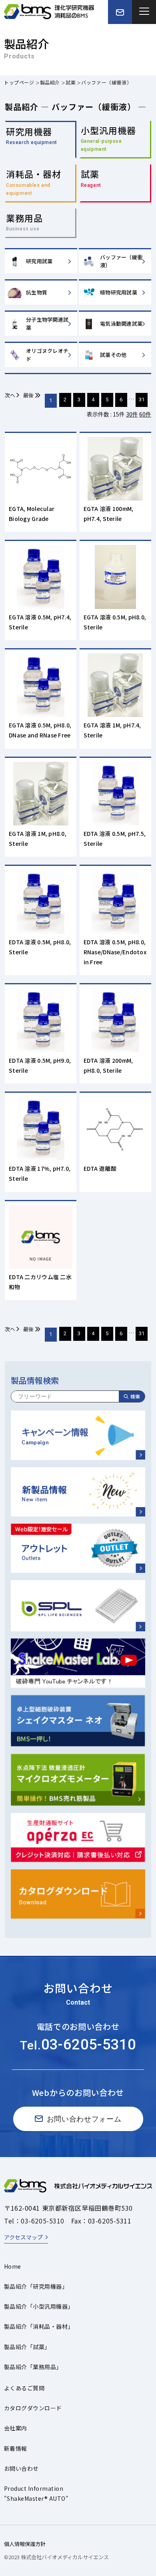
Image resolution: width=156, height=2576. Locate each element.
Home (13, 2266)
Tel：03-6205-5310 (34, 2221)
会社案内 (16, 2428)
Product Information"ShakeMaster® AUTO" (36, 2493)
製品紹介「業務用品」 (33, 2367)
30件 (132, 414)
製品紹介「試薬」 (27, 2347)
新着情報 (16, 2448)
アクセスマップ (23, 2237)
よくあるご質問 (24, 2388)
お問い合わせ (21, 2468)
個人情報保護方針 (25, 2544)
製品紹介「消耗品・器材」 (39, 2326)
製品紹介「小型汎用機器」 (39, 2306)
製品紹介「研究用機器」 (36, 2286)
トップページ (19, 82)
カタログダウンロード (33, 2408)
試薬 (71, 82)
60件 (145, 414)
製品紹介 (50, 82)
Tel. (78, 2045)
